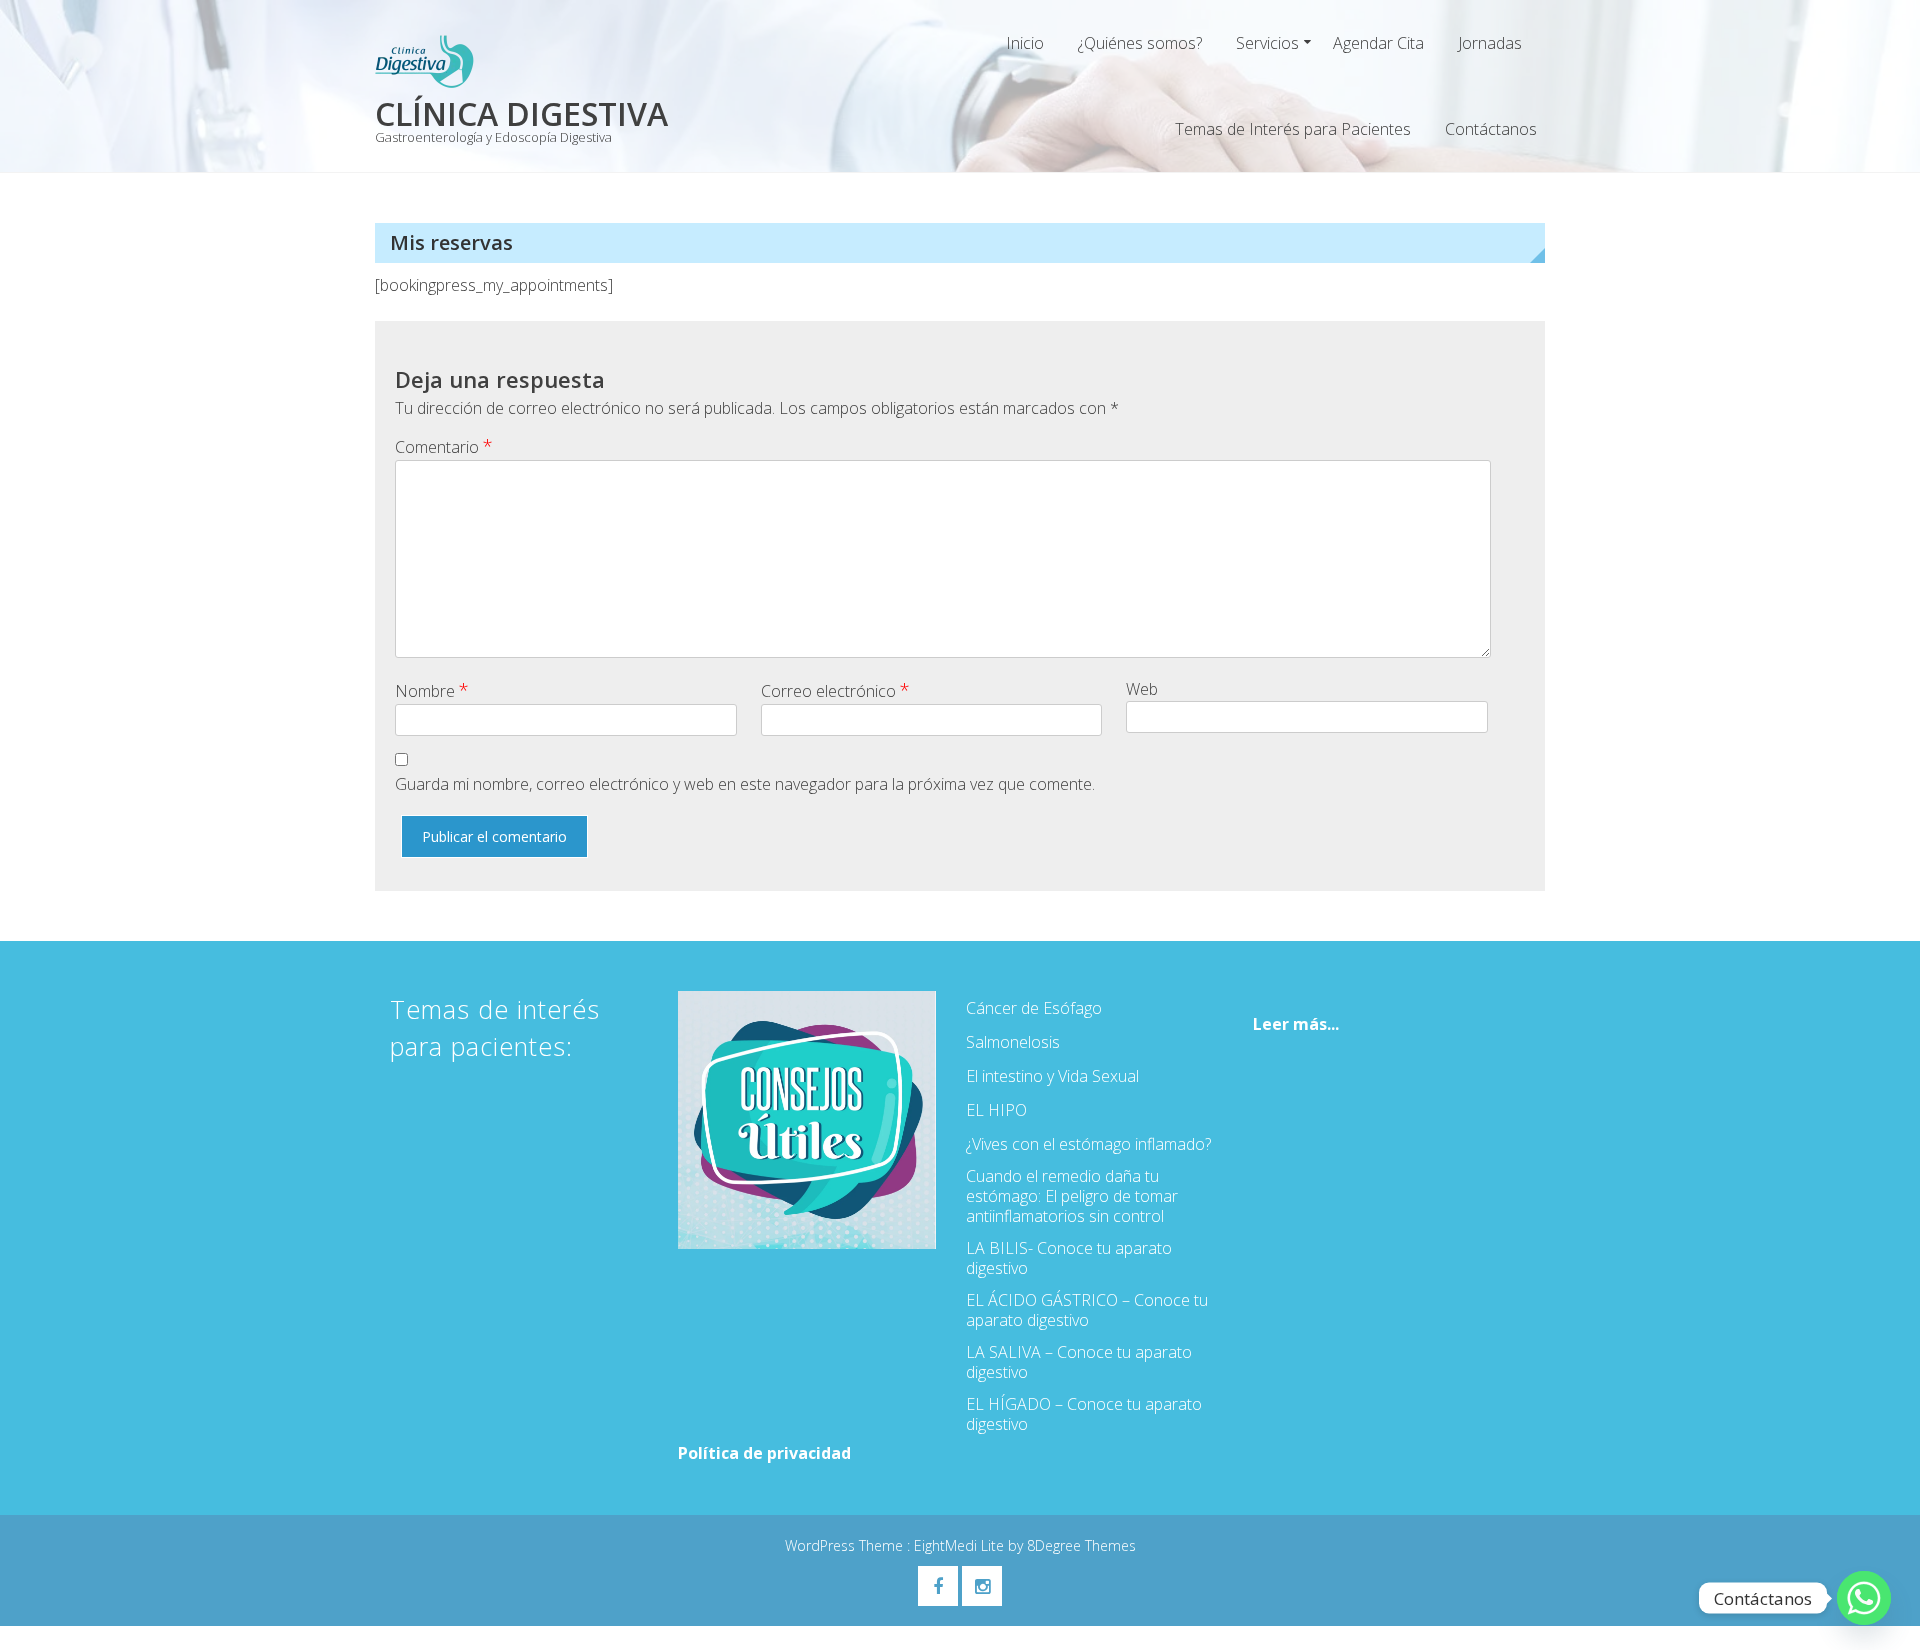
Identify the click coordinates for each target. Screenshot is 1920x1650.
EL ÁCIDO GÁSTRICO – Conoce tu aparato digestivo (1087, 1310)
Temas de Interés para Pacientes (1293, 129)
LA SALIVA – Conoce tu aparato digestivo (1079, 1362)
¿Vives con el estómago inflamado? (1088, 1144)
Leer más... (1296, 1024)
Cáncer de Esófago (1034, 1008)
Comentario (444, 446)
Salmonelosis (1013, 1042)
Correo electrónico (835, 690)
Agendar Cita (1378, 43)
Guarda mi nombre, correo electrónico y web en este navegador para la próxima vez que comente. (745, 784)
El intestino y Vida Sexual (1052, 1076)
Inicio (1025, 43)
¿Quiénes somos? (1140, 43)
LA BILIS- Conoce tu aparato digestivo (1069, 1258)
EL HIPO (996, 1110)
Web (1142, 689)
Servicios (1267, 43)
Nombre (432, 690)
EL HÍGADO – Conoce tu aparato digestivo (1084, 1414)
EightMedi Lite (961, 1545)
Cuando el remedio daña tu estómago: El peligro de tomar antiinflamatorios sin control (1072, 1196)
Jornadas (1490, 43)
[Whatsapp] (1864, 1598)
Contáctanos (1491, 129)
